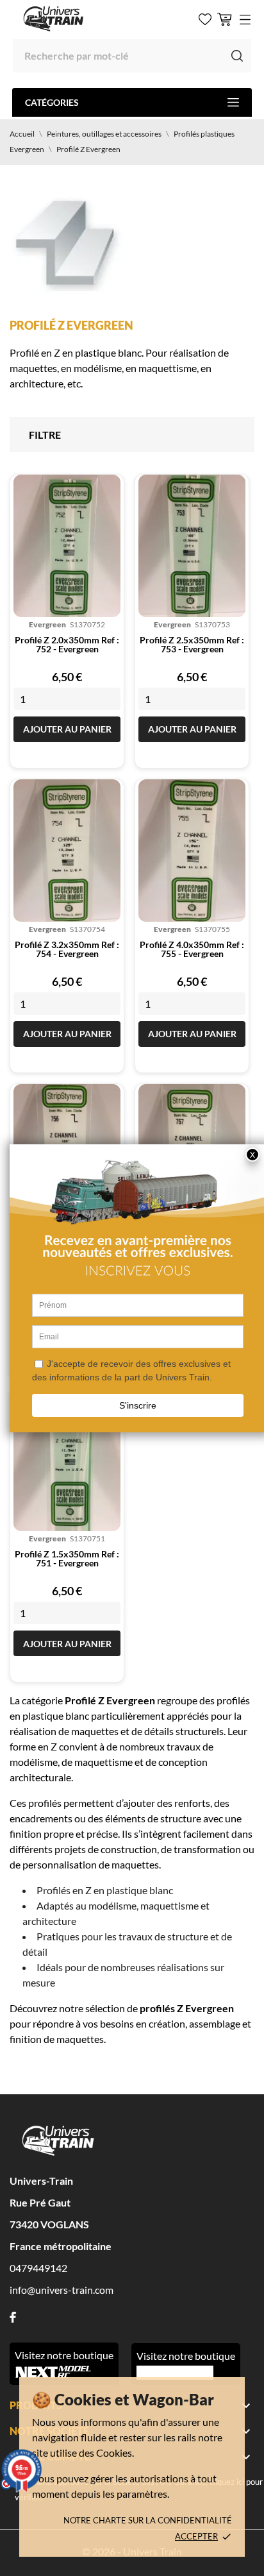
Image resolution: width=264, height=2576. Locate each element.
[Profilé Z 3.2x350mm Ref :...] (67, 851)
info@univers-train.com (62, 2290)
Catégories (52, 102)
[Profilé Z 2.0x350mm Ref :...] (67, 546)
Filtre (45, 435)
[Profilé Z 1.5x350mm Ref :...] (67, 1460)
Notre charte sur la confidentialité (148, 2520)
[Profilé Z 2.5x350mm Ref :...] (192, 546)
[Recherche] (237, 56)
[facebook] (13, 2317)
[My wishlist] (205, 19)
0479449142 (38, 2268)
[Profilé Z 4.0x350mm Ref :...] (192, 851)
